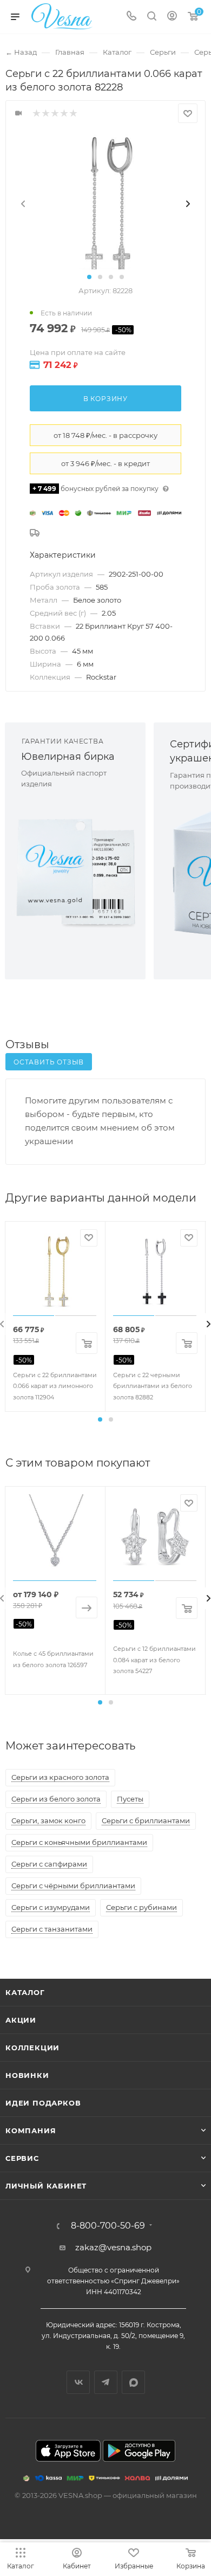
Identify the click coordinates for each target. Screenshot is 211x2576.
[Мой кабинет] (172, 17)
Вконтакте (78, 2382)
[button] (89, 277)
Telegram (106, 2382)
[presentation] (23, 204)
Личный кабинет (46, 2186)
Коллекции (32, 2048)
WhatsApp (133, 2382)
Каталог (25, 1992)
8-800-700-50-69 (108, 2226)
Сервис (22, 2158)
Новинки (27, 2075)
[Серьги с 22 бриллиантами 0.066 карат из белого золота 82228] (105, 204)
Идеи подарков (43, 2103)
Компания (31, 2130)
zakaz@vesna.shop (113, 2247)
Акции (21, 2020)
